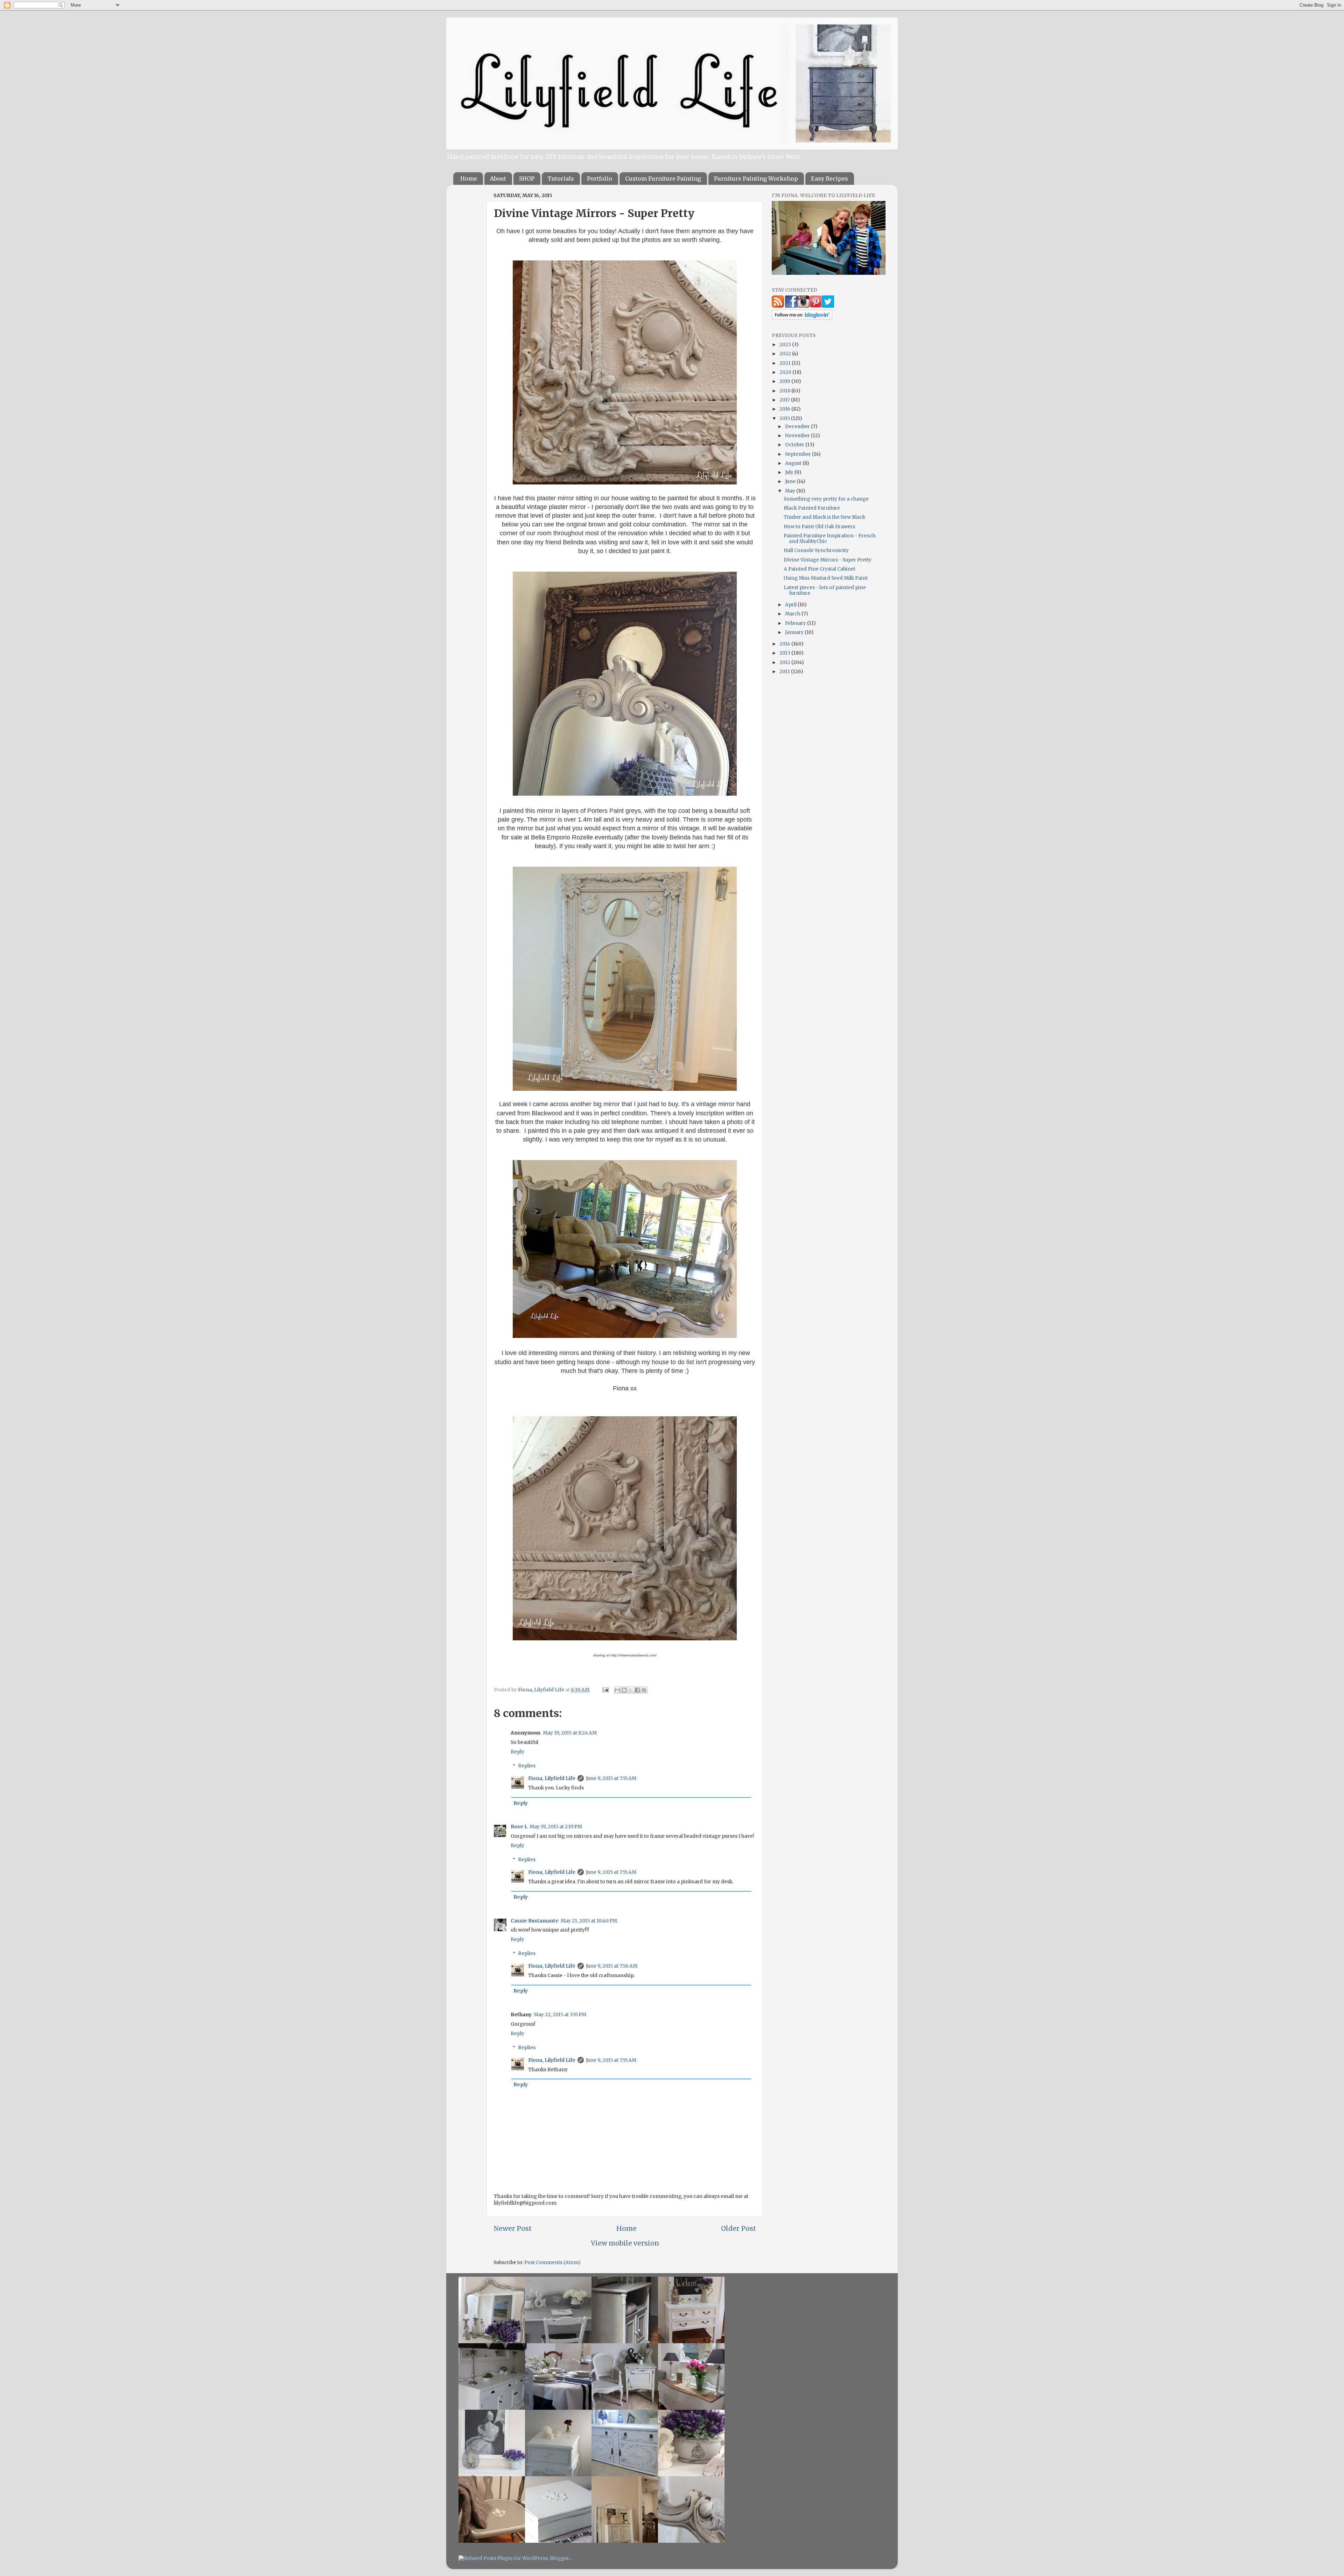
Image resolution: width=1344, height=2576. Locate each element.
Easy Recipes (829, 179)
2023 (786, 345)
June (791, 481)
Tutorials (561, 179)
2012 (785, 662)
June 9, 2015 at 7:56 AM (612, 1966)
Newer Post (513, 2228)
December (798, 427)
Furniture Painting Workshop (756, 179)
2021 (786, 363)
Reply (517, 1752)
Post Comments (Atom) (552, 2263)
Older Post (738, 2228)
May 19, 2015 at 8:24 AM (570, 1733)
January (795, 632)
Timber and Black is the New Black (824, 517)
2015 (785, 418)
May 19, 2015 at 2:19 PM (556, 1827)
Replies (527, 1766)
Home (469, 179)
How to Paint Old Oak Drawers (819, 527)
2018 (785, 391)
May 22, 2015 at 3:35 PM (560, 2015)
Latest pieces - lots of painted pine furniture (825, 590)
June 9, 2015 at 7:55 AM (611, 1778)
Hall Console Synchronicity (816, 550)
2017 (785, 400)
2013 (785, 653)
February (796, 623)
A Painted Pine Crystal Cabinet (820, 569)
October (795, 445)
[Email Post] (605, 1690)
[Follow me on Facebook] (791, 306)
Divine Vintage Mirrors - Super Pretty (828, 560)
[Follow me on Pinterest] (816, 306)
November (798, 436)
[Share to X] (631, 1690)
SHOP (527, 179)
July (790, 472)
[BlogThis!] (624, 1690)
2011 (785, 672)
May (791, 491)
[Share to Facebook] (637, 1690)
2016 (785, 409)
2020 (786, 372)
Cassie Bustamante (535, 1921)
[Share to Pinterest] (644, 1690)
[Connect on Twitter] (828, 306)
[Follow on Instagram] (803, 306)
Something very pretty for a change (826, 499)
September (799, 454)
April (791, 605)
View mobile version (625, 2243)
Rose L (519, 1827)
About (498, 179)
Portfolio (600, 179)
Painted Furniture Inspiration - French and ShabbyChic (830, 539)
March (793, 614)
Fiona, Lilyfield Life (542, 1690)
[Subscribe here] (778, 306)
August (794, 463)
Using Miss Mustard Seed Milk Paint (826, 578)
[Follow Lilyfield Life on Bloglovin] (802, 318)
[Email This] (617, 1690)
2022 (786, 354)
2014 (785, 644)
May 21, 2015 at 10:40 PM (589, 1921)
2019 (785, 381)
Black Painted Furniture (812, 508)
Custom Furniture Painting (663, 179)
